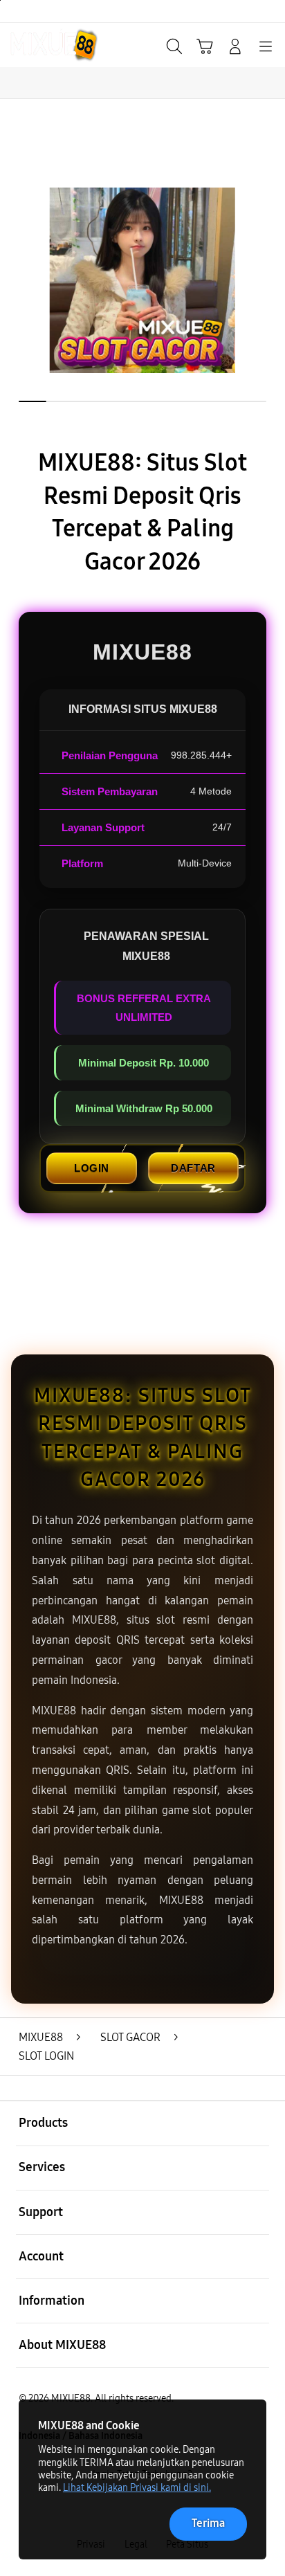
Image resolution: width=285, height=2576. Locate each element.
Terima (208, 2523)
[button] (205, 46)
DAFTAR (193, 1168)
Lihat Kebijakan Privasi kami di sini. (137, 2488)
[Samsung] (42, 45)
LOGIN (92, 1168)
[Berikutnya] (269, 280)
